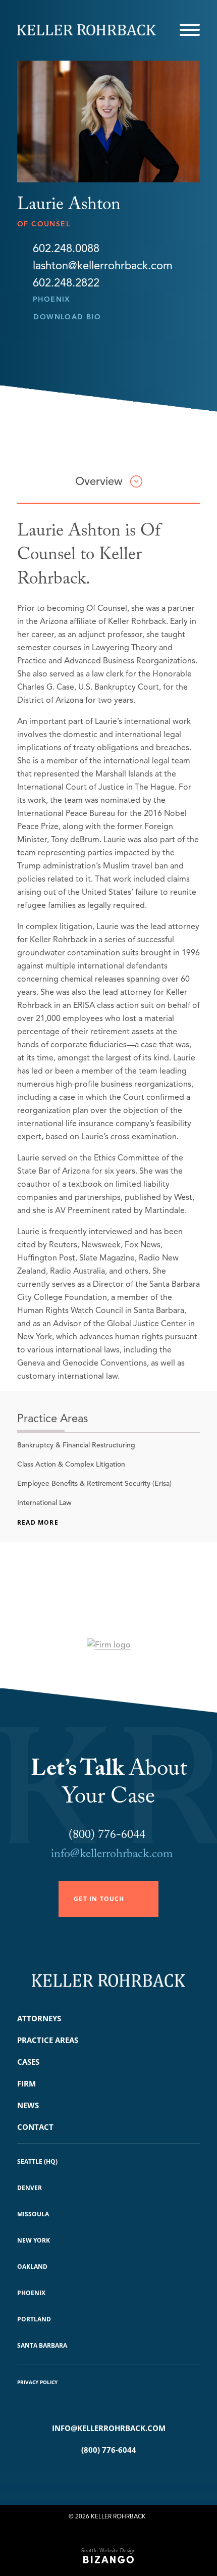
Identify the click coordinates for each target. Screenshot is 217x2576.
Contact (35, 2127)
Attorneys (39, 2018)
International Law (44, 1503)
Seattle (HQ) (37, 2161)
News (28, 2105)
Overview (99, 481)
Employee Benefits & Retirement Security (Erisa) (94, 1484)
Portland (34, 2319)
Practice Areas (48, 2040)
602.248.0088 (66, 249)
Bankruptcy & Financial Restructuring (76, 1445)
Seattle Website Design (108, 2550)
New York (34, 2240)
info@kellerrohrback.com (112, 1855)
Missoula (33, 2214)
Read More (38, 1522)
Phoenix (52, 299)
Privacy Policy (37, 2382)
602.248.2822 (66, 283)
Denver (30, 2188)
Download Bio (67, 317)
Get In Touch (99, 1899)
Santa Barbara (42, 2345)
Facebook (94, 2475)
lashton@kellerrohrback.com (103, 266)
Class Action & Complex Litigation (71, 1464)
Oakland (32, 2267)
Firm (26, 2083)
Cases (28, 2062)
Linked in (123, 2475)
